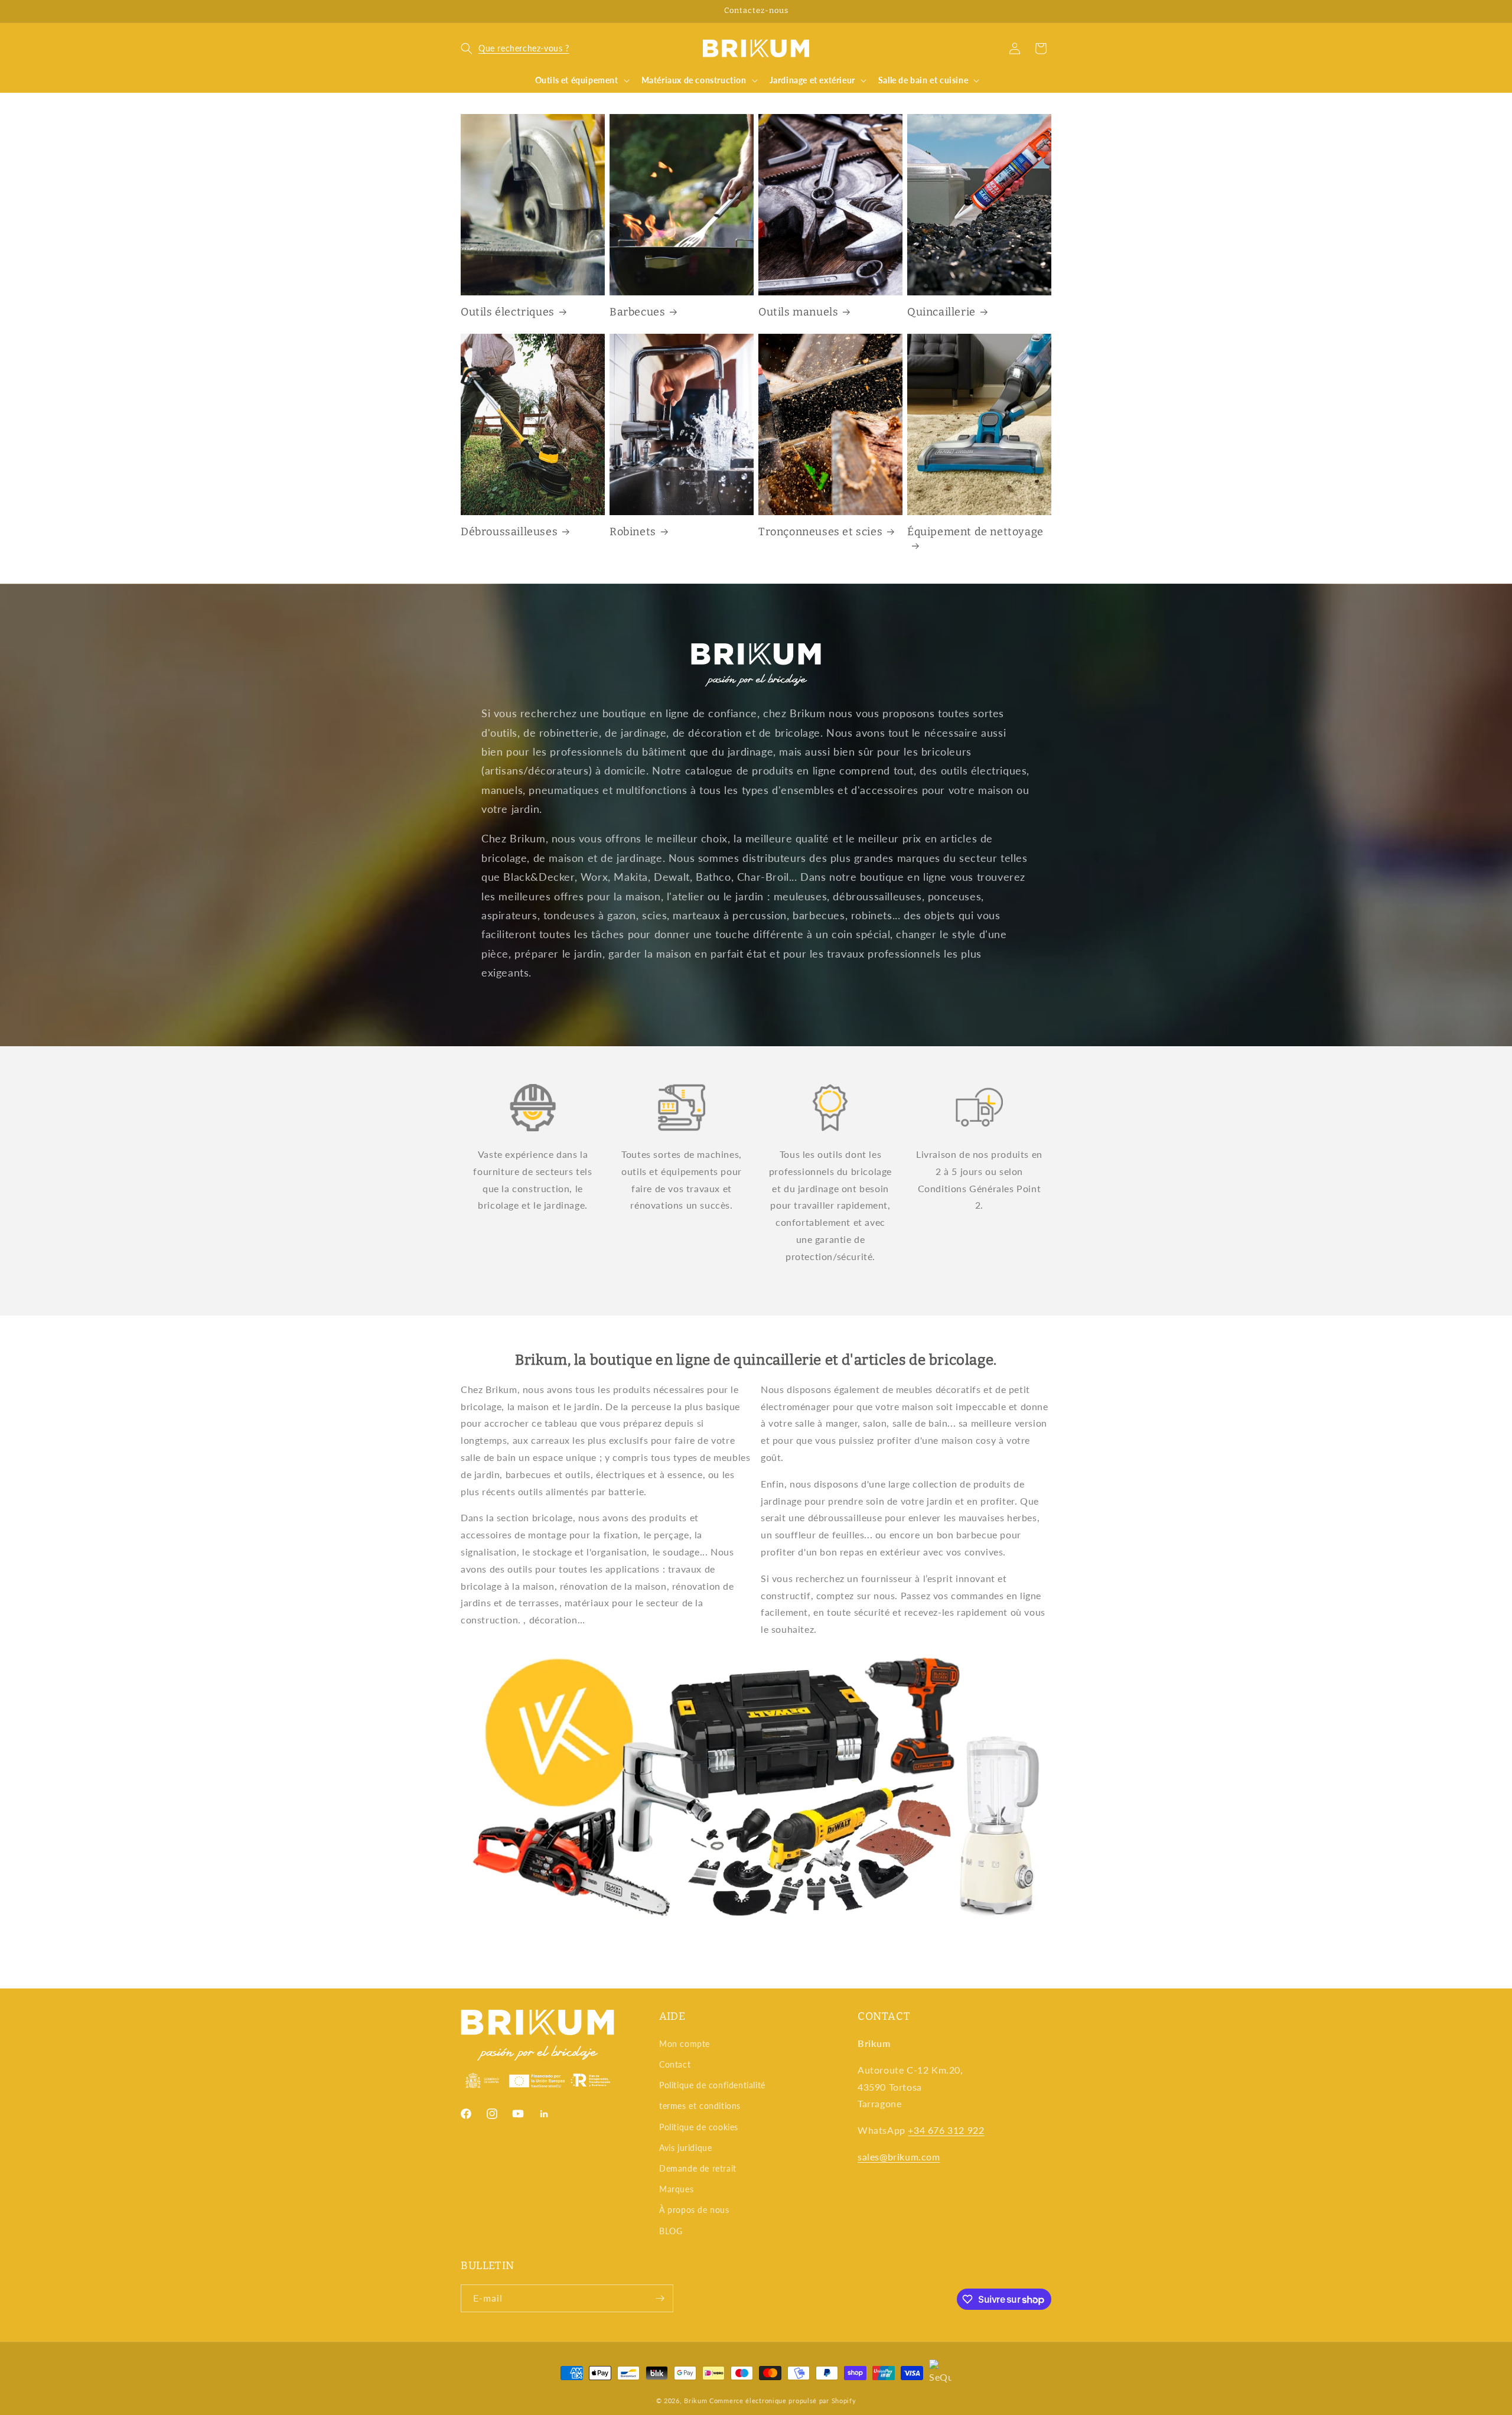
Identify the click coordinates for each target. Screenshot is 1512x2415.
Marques (676, 2189)
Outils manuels (798, 312)
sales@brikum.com (899, 2157)
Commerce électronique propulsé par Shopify (783, 2401)
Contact (675, 2064)
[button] (515, 48)
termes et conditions (700, 2106)
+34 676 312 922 (946, 2130)
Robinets (633, 532)
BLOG (671, 2231)
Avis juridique (685, 2148)
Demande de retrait (698, 2168)
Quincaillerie (941, 312)
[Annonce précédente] (465, 11)
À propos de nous (694, 2210)
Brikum (695, 2401)
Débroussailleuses (509, 532)
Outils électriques (508, 312)
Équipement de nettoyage (975, 532)
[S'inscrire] (660, 2298)
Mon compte (685, 2044)
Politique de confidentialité (712, 2085)
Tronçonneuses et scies (820, 532)
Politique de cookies (699, 2127)
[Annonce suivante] (1047, 11)
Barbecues (637, 312)
